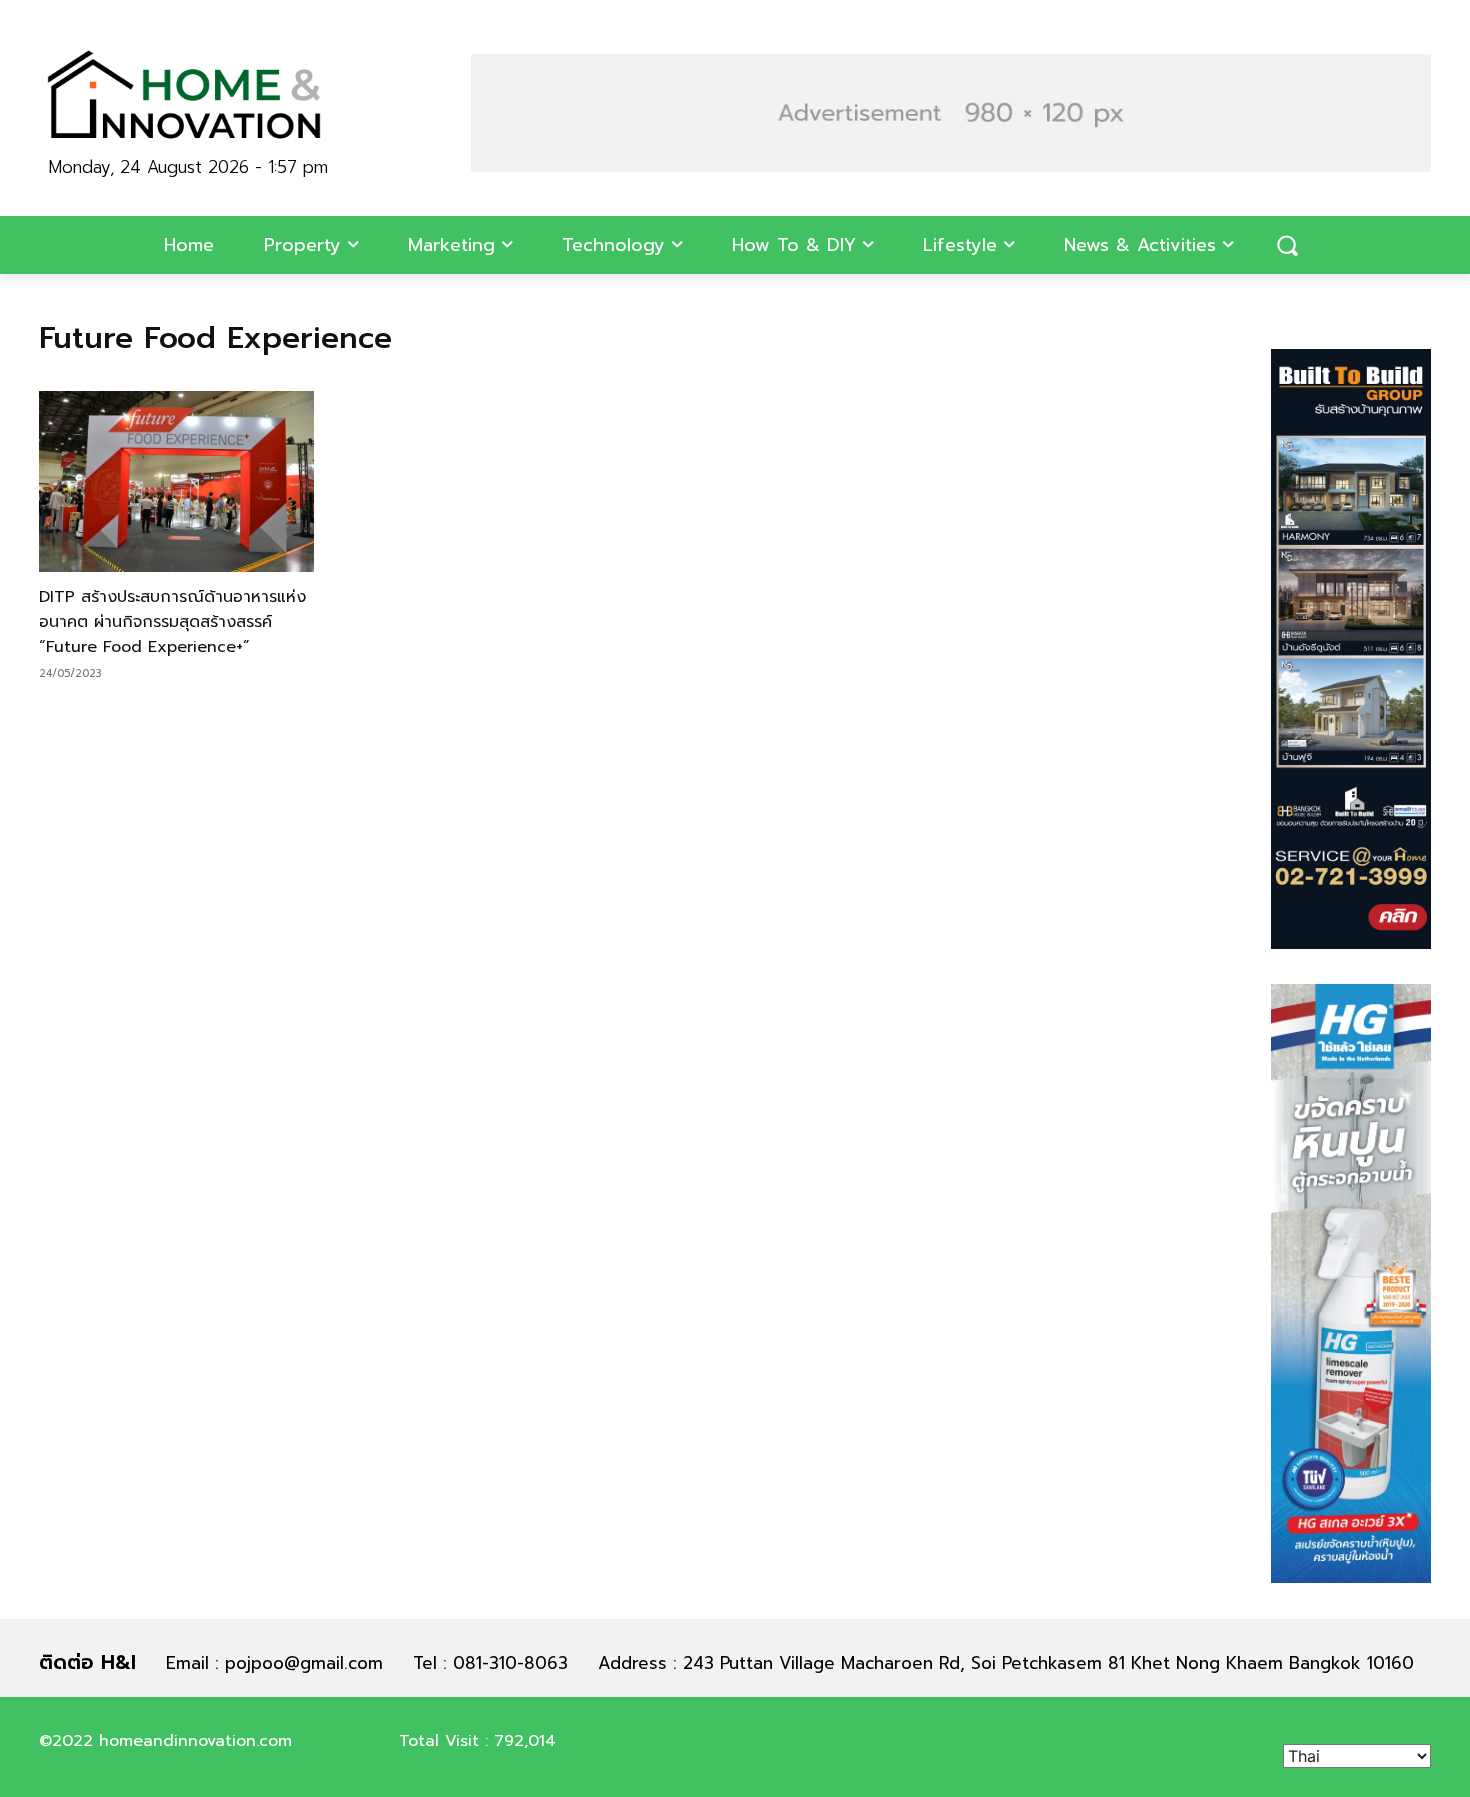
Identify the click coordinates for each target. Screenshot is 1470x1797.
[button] (1287, 245)
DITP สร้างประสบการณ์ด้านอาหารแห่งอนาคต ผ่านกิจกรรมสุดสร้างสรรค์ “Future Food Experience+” (172, 622)
